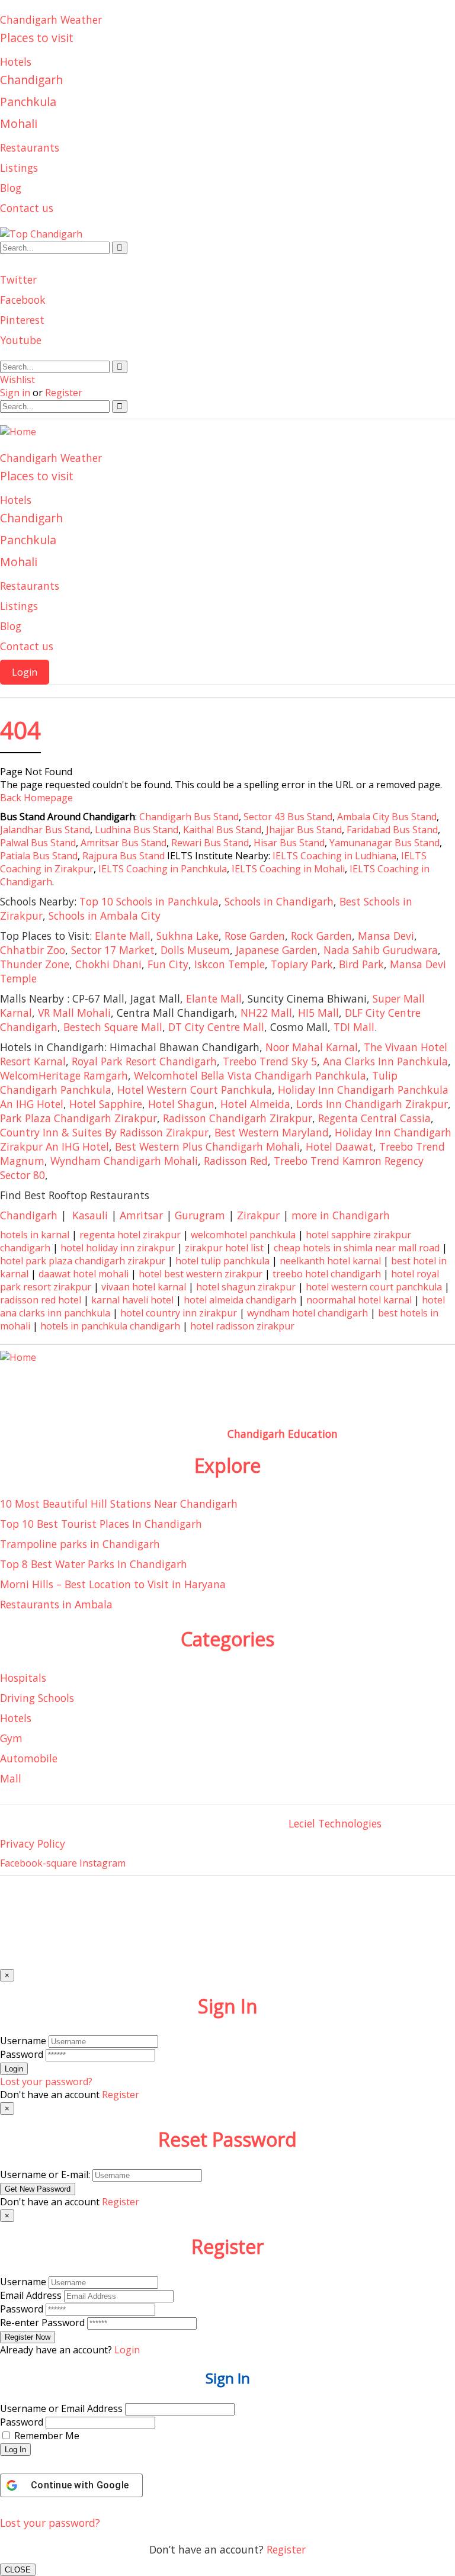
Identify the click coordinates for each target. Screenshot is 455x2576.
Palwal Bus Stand (38, 843)
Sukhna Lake (188, 936)
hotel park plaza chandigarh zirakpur (83, 1261)
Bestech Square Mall (113, 1027)
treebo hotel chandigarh (327, 1274)
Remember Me (47, 2436)
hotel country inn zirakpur (179, 1313)
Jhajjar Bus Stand (304, 830)
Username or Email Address (61, 2408)
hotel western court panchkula (374, 1287)
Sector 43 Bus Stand (288, 817)
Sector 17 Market (113, 950)
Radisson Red (236, 1161)
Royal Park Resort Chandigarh (144, 1061)
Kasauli (90, 1215)
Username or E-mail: (45, 2174)
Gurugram (200, 1215)
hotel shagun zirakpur (246, 1287)
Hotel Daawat (339, 1146)
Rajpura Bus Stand (124, 856)
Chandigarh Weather (51, 20)
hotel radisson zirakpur (242, 1326)
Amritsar (141, 1215)
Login (25, 672)
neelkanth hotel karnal (330, 1261)
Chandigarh (31, 80)
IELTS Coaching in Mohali (288, 869)
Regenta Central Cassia (374, 1118)
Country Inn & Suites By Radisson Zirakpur (104, 1132)
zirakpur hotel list (224, 1248)
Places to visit (37, 38)
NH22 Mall (266, 1013)
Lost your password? (50, 2523)
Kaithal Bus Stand (222, 830)
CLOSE (18, 2570)
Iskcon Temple (230, 964)
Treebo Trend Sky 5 (270, 1061)
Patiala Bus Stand (39, 856)
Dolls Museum (195, 950)
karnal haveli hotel (132, 1300)
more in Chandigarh (341, 1215)
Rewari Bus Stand (210, 843)
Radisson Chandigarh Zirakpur (238, 1118)
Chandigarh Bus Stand (189, 817)
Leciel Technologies (335, 1823)
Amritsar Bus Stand (124, 843)
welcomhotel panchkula (243, 1235)
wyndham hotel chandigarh (307, 1313)
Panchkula (28, 102)
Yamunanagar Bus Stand (384, 843)
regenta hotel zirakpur (130, 1235)
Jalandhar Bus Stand (45, 830)
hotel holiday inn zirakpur (118, 1248)
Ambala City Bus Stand (387, 817)
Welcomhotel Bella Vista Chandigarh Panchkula (250, 1075)
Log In (15, 2450)
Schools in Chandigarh (279, 901)
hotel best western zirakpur (201, 1274)
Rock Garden (321, 936)
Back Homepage (36, 798)
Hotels (16, 62)
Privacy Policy (33, 1843)
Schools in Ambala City (105, 916)
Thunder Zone (35, 964)
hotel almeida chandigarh (240, 1300)
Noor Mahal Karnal (312, 1047)
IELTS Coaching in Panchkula (163, 869)
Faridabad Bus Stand (392, 830)
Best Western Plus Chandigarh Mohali (207, 1146)
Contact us (27, 208)
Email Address (31, 2295)
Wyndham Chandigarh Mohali (124, 1161)
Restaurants (30, 147)
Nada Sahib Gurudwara (381, 950)
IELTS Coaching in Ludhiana (334, 856)
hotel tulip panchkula (222, 1261)
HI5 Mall (318, 1013)
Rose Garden (255, 936)
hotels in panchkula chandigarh (110, 1326)
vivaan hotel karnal (144, 1287)
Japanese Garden (277, 950)
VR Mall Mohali (74, 1013)
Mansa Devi (386, 936)
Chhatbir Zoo (33, 950)
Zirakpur (258, 1215)
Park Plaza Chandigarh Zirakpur (78, 1118)
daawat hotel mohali (84, 1274)
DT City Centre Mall (216, 1027)
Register (286, 2549)
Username (23, 2041)
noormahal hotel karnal (359, 1300)
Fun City (168, 964)
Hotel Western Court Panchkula (195, 1090)
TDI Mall (354, 1027)
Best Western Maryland (272, 1132)
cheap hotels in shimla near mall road (357, 1248)
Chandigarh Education (283, 1434)
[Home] (18, 432)
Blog (11, 188)
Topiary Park (302, 964)
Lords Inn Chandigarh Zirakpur (372, 1104)
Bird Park (361, 964)
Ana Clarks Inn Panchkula (385, 1061)
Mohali (19, 123)
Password (22, 2054)
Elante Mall (123, 936)
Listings (19, 168)
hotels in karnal (35, 1235)
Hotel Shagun (181, 1104)
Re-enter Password (42, 2323)
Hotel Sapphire (106, 1104)
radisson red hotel (41, 1300)
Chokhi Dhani (108, 964)
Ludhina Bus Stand (137, 830)
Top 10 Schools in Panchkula (149, 901)
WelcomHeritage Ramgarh (64, 1075)
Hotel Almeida (255, 1104)
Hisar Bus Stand (289, 843)
